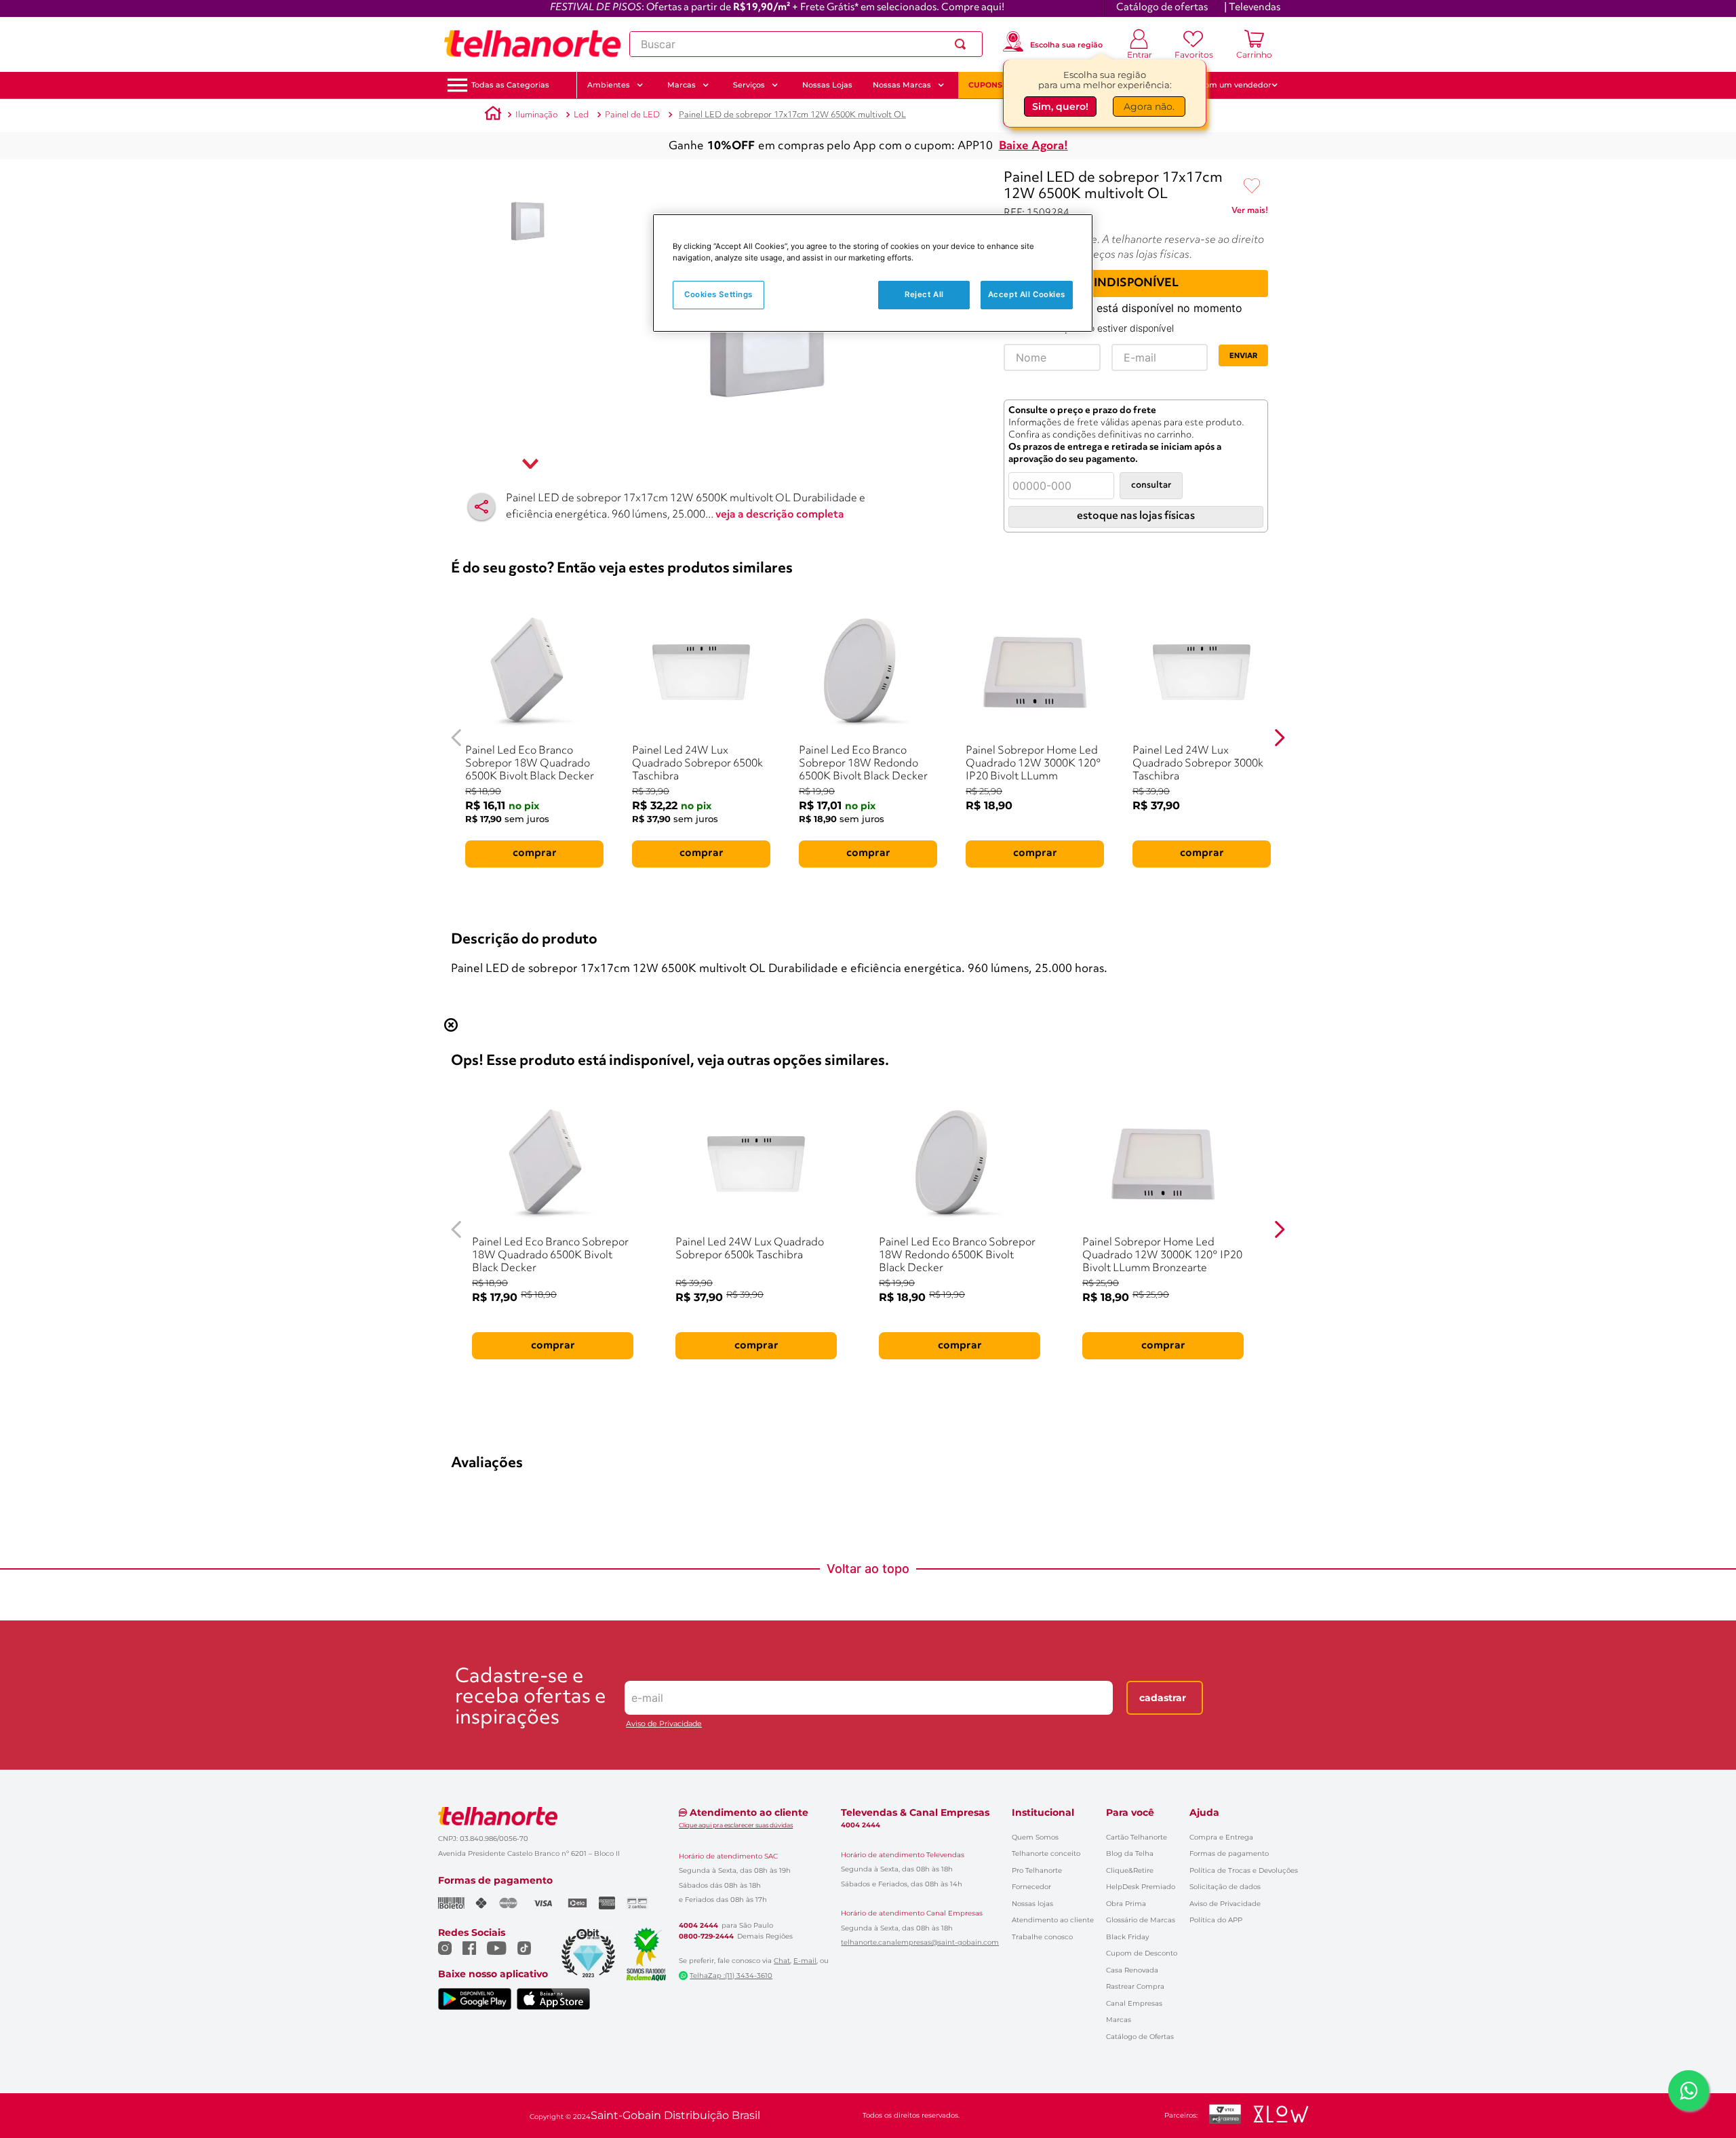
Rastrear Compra (1135, 1986)
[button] (510, 85)
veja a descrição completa (780, 515)
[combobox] (806, 44)
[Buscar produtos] (963, 44)
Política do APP (1216, 1920)
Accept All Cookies (1027, 294)
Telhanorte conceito (1046, 1853)
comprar (535, 853)
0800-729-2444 (706, 1937)
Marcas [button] (682, 85)
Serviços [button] (749, 85)
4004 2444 (698, 1926)
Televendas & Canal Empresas (915, 1812)
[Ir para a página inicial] (532, 44)
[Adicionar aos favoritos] (1252, 187)
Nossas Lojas (827, 85)
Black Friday (1127, 1937)
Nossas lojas (1032, 1904)
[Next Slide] (1279, 738)
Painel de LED (632, 115)
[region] (873, 273)
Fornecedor (1031, 1887)
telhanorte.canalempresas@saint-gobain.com (920, 1943)
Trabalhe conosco (1042, 1937)
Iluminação (536, 115)
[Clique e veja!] (1250, 213)
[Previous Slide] (457, 738)
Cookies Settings (718, 294)
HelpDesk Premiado (1141, 1887)
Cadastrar (1163, 1698)
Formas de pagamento (1229, 1853)
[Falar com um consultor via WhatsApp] (1689, 2091)
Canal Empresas (1134, 2003)
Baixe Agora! (1033, 146)
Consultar (1151, 485)
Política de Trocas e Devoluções (1244, 1870)
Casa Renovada (1132, 1970)
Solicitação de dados (1225, 1887)
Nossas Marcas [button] (902, 85)
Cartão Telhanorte (1137, 1837)
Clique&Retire (1130, 1870)
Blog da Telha (1130, 1853)
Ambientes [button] (609, 85)
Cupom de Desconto (1142, 1953)
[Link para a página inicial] (493, 115)
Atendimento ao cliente (1053, 1920)
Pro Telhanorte (1037, 1870)
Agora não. (1149, 106)
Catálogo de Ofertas (1140, 2037)
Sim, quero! (1060, 106)
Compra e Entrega (1221, 1837)
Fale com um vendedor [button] (1227, 85)
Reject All (924, 294)
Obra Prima (1126, 1904)
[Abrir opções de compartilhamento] (481, 507)
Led (581, 115)
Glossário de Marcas (1141, 1920)
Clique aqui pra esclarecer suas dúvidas (736, 1825)
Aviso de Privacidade (664, 1724)
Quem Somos (1035, 1837)
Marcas (1119, 2020)
